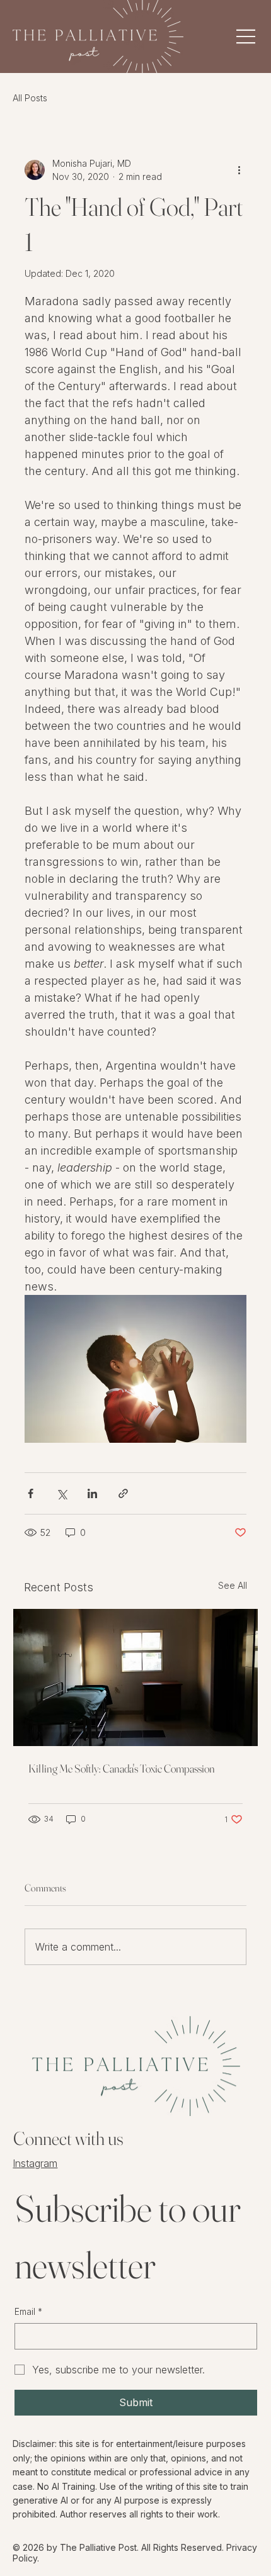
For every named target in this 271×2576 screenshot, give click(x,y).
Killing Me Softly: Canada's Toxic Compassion (122, 1768)
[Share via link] (123, 1493)
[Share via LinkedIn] (92, 1493)
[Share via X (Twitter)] (61, 1493)
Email (28, 2311)
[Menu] (217, 36)
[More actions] (239, 170)
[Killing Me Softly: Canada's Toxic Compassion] (135, 1677)
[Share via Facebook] (31, 1493)
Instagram (35, 2163)
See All (233, 1585)
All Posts (30, 98)
